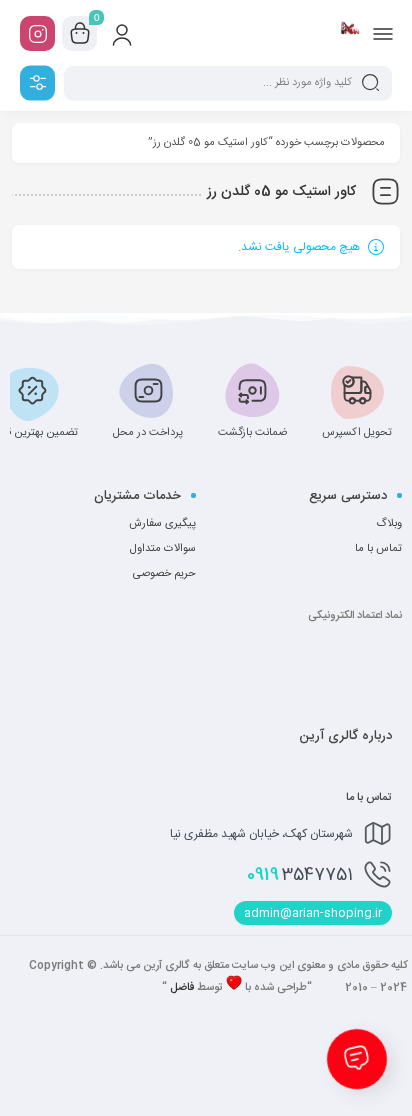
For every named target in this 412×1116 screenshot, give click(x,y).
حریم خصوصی (164, 574)
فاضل (182, 988)
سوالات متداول (163, 549)
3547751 (300, 875)
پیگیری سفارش (162, 524)
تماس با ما (378, 549)
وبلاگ (389, 524)
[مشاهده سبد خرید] (80, 34)
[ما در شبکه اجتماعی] (37, 33)
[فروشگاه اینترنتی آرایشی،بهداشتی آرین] (349, 33)
